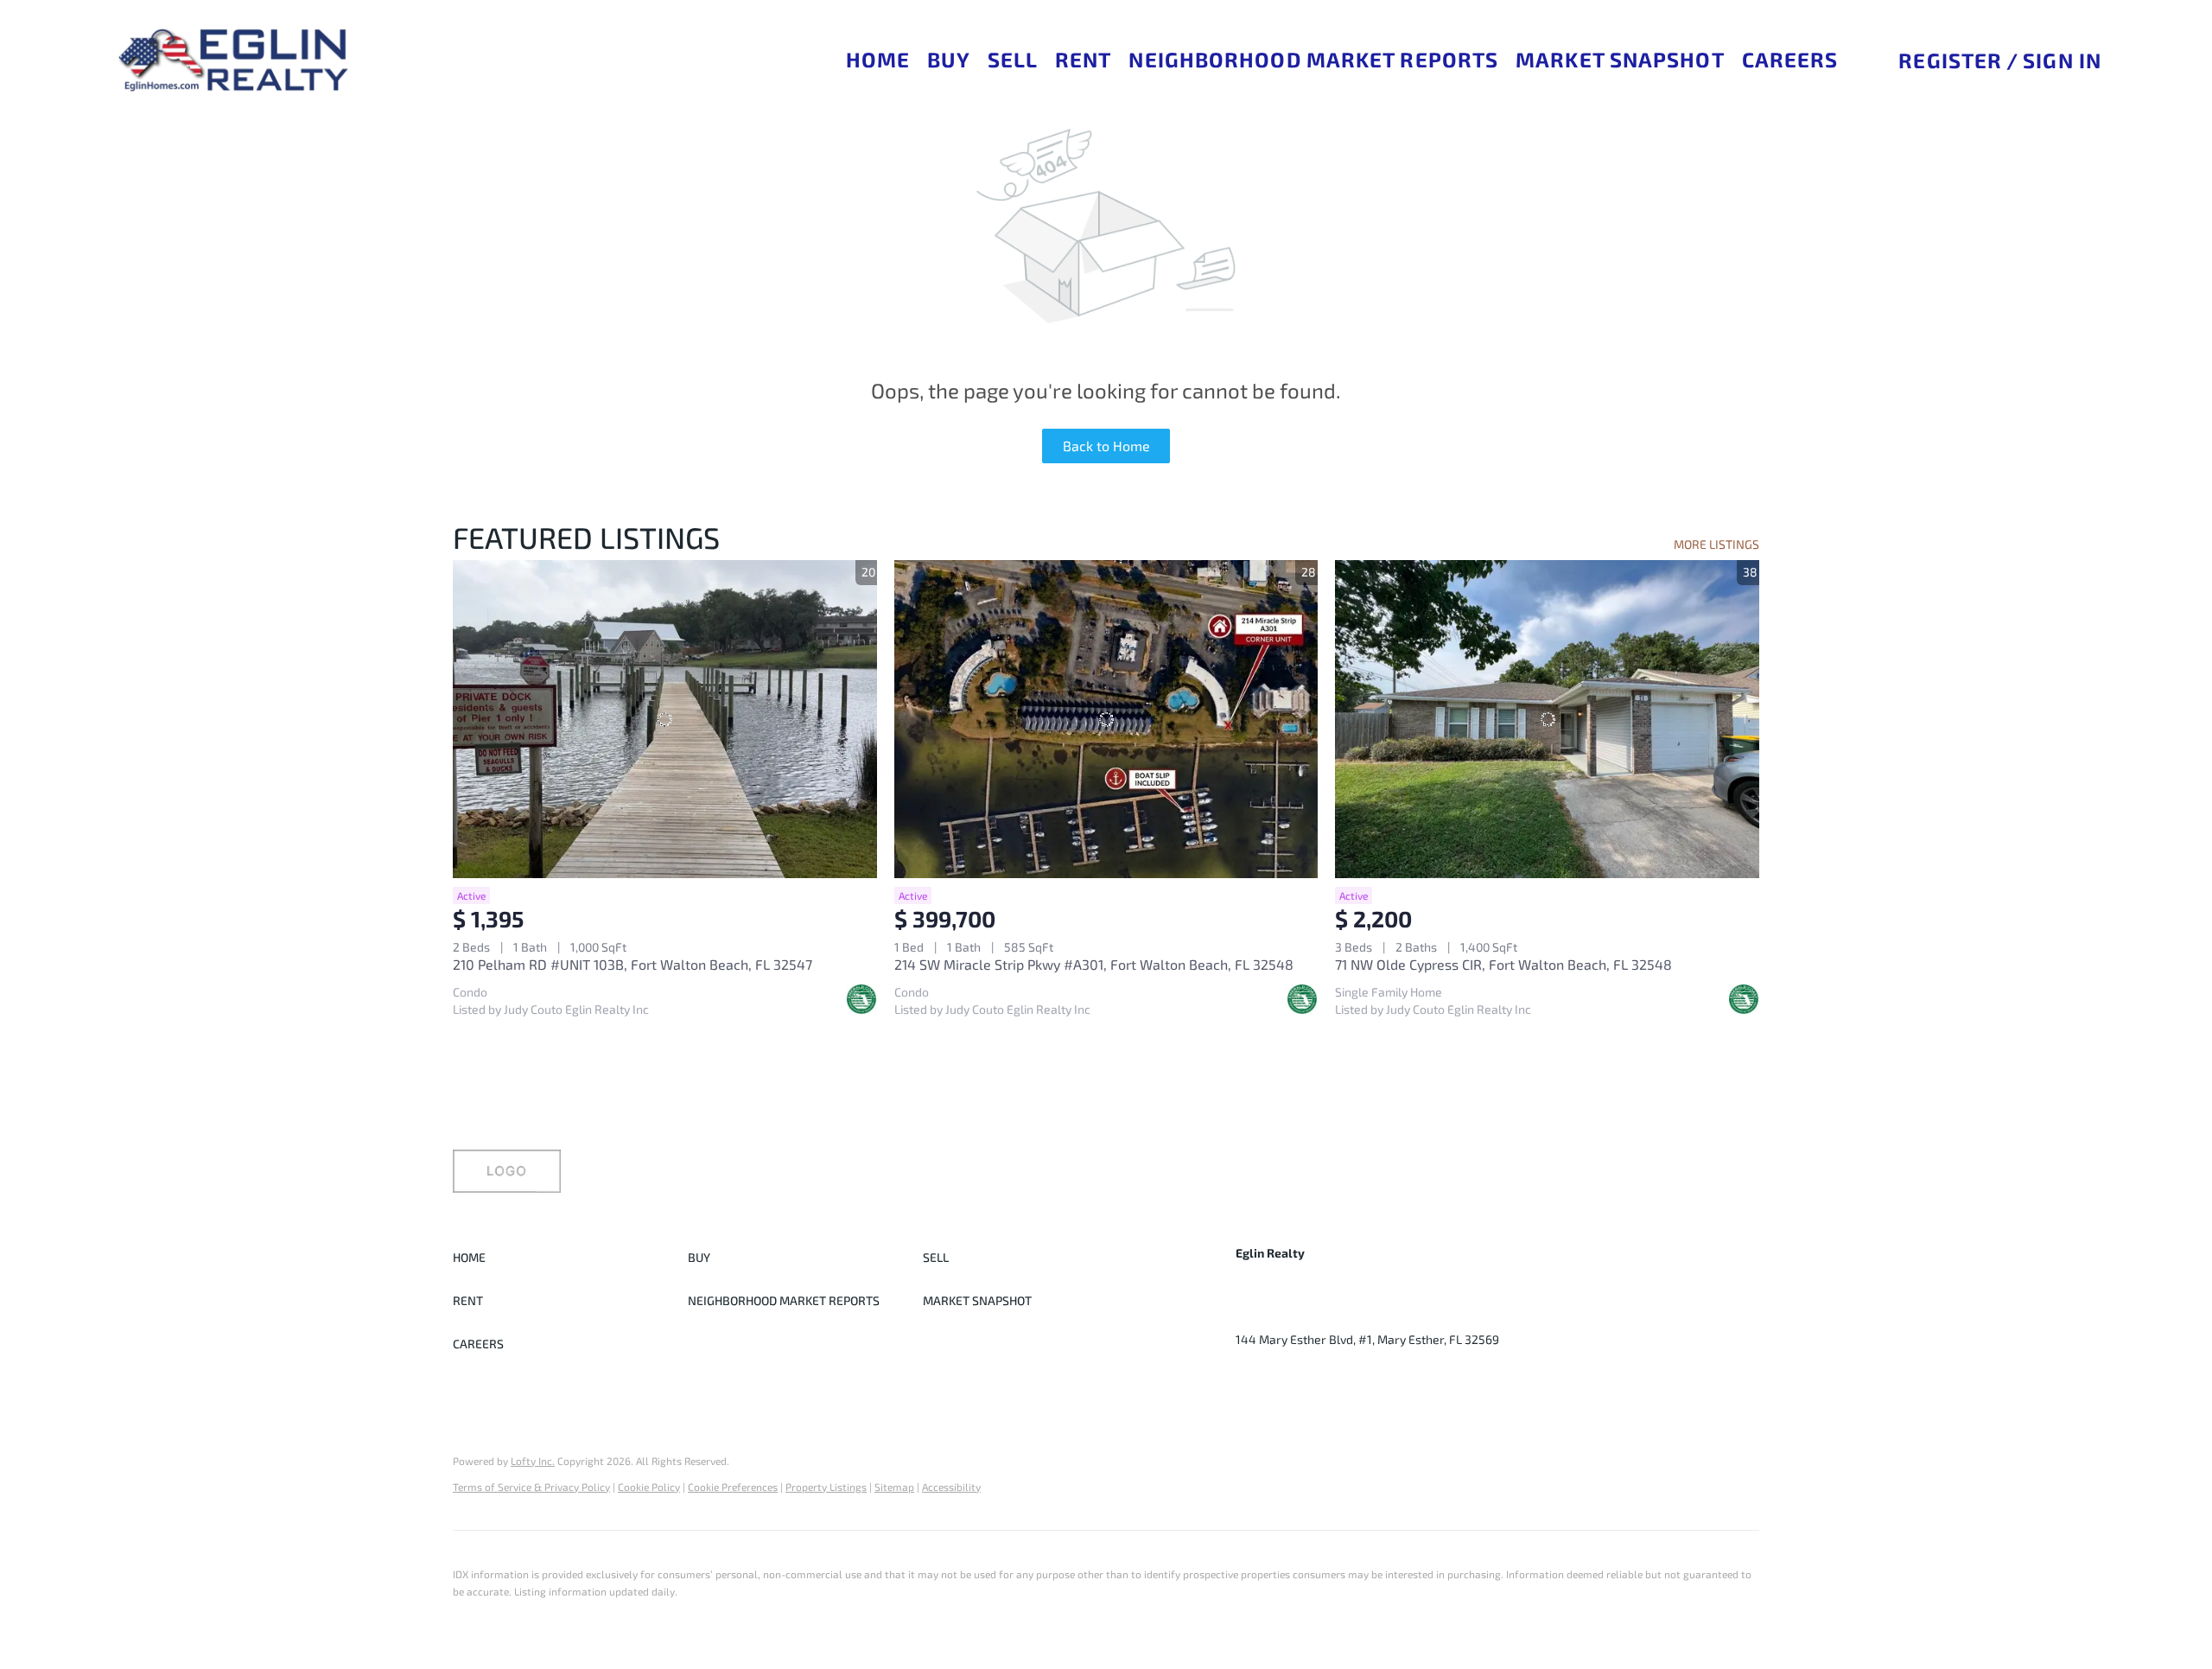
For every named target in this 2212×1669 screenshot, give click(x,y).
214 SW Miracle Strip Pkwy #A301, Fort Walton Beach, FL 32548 (1094, 964)
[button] (232, 60)
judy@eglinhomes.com (1418, 1313)
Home (878, 59)
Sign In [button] (2062, 60)
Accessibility (951, 1487)
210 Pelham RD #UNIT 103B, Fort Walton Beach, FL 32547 (632, 964)
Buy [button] (948, 59)
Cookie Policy (649, 1487)
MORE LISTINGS (1716, 544)
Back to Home (1106, 446)
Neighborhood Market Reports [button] (1313, 59)
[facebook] (1249, 1379)
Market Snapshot (1620, 59)
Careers (1790, 59)
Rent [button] (1083, 59)
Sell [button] (1013, 59)
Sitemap (894, 1487)
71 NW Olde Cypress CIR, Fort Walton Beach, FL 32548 (1503, 964)
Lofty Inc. (533, 1461)
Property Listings (826, 1487)
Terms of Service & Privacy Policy (531, 1487)
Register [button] (1950, 60)
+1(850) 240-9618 (1285, 1313)
